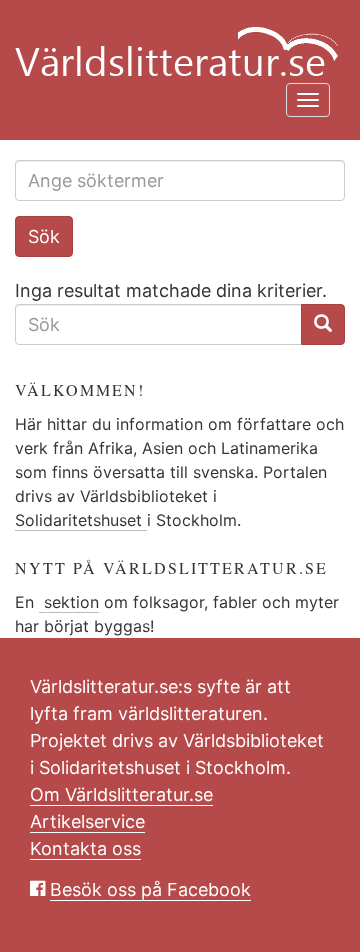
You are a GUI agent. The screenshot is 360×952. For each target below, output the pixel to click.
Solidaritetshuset (81, 520)
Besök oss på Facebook (150, 889)
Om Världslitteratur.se (121, 794)
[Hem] (172, 40)
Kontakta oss (85, 848)
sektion (69, 602)
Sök (44, 236)
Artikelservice (87, 821)
